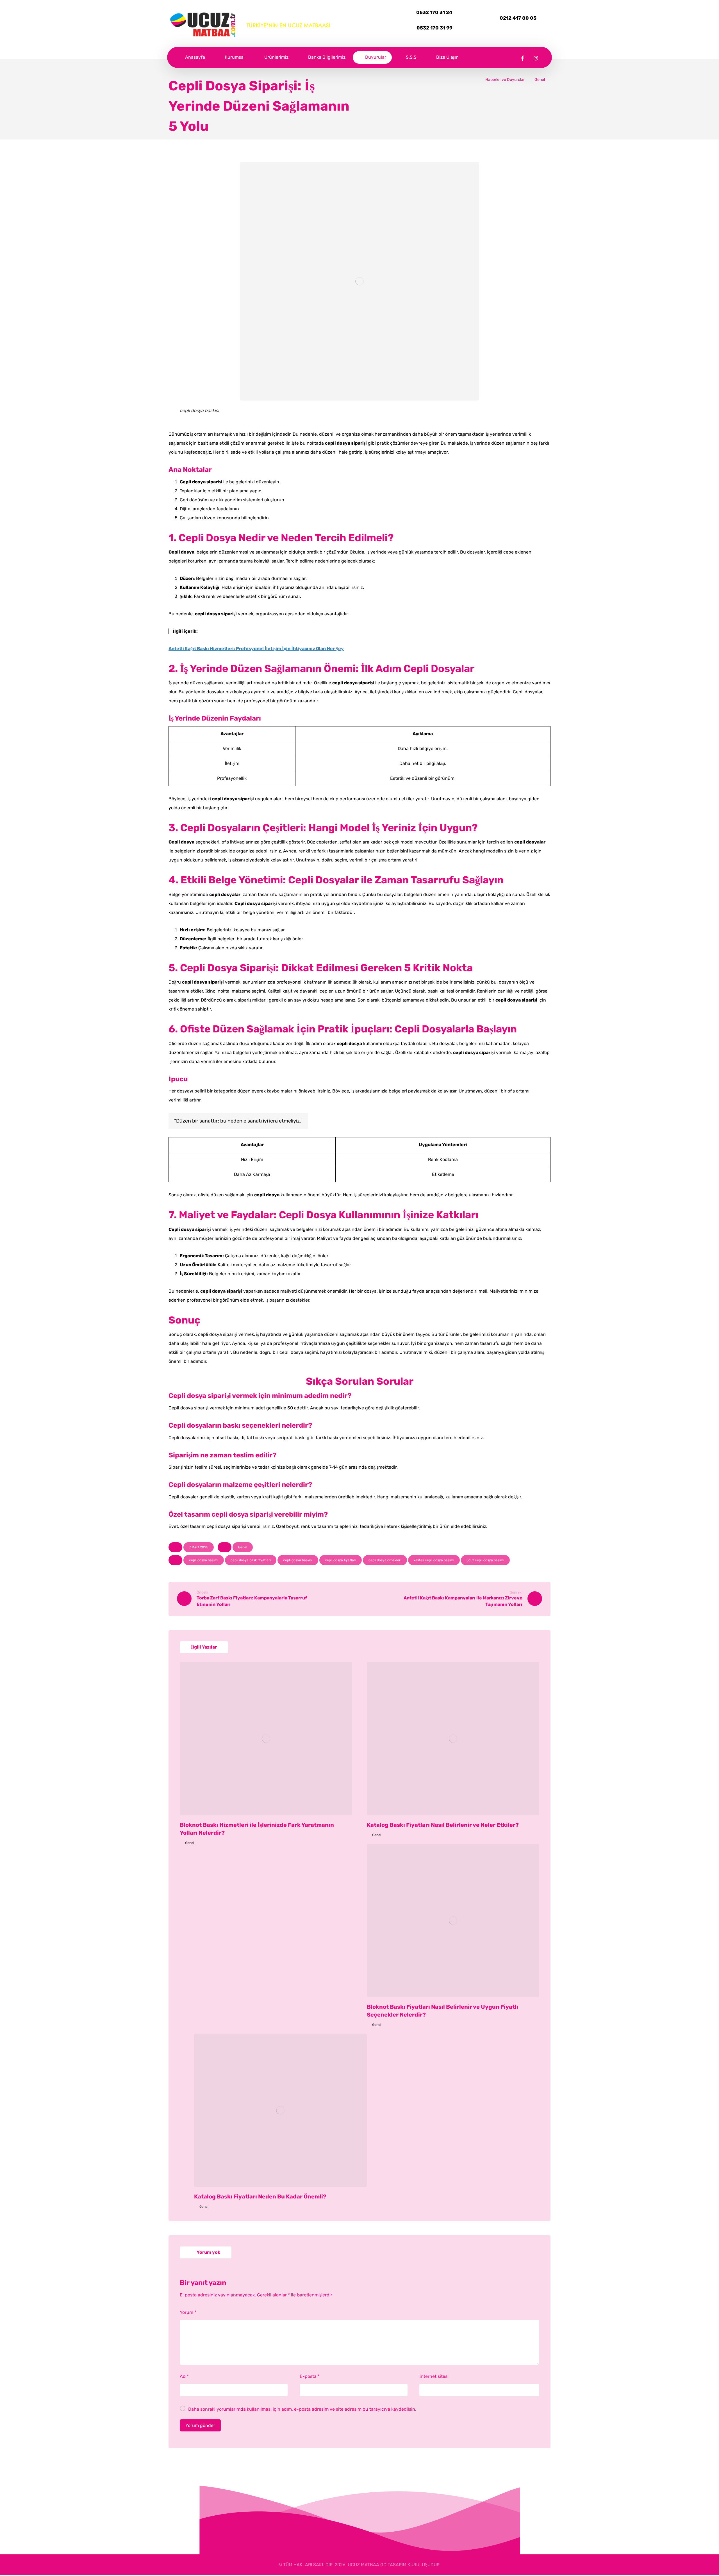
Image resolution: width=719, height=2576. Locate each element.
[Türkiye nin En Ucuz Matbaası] (250, 25)
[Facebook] (523, 58)
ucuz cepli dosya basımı (485, 1560)
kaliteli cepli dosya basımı (434, 1560)
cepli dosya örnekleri (385, 1560)
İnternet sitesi (434, 2376)
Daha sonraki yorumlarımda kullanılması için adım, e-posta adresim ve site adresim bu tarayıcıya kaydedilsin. (302, 2409)
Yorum (188, 2312)
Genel (243, 1547)
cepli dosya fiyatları (341, 1560)
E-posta (310, 2376)
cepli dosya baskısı (298, 1560)
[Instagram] (536, 58)
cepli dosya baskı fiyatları (251, 1560)
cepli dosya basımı (204, 1560)
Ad (184, 2376)
